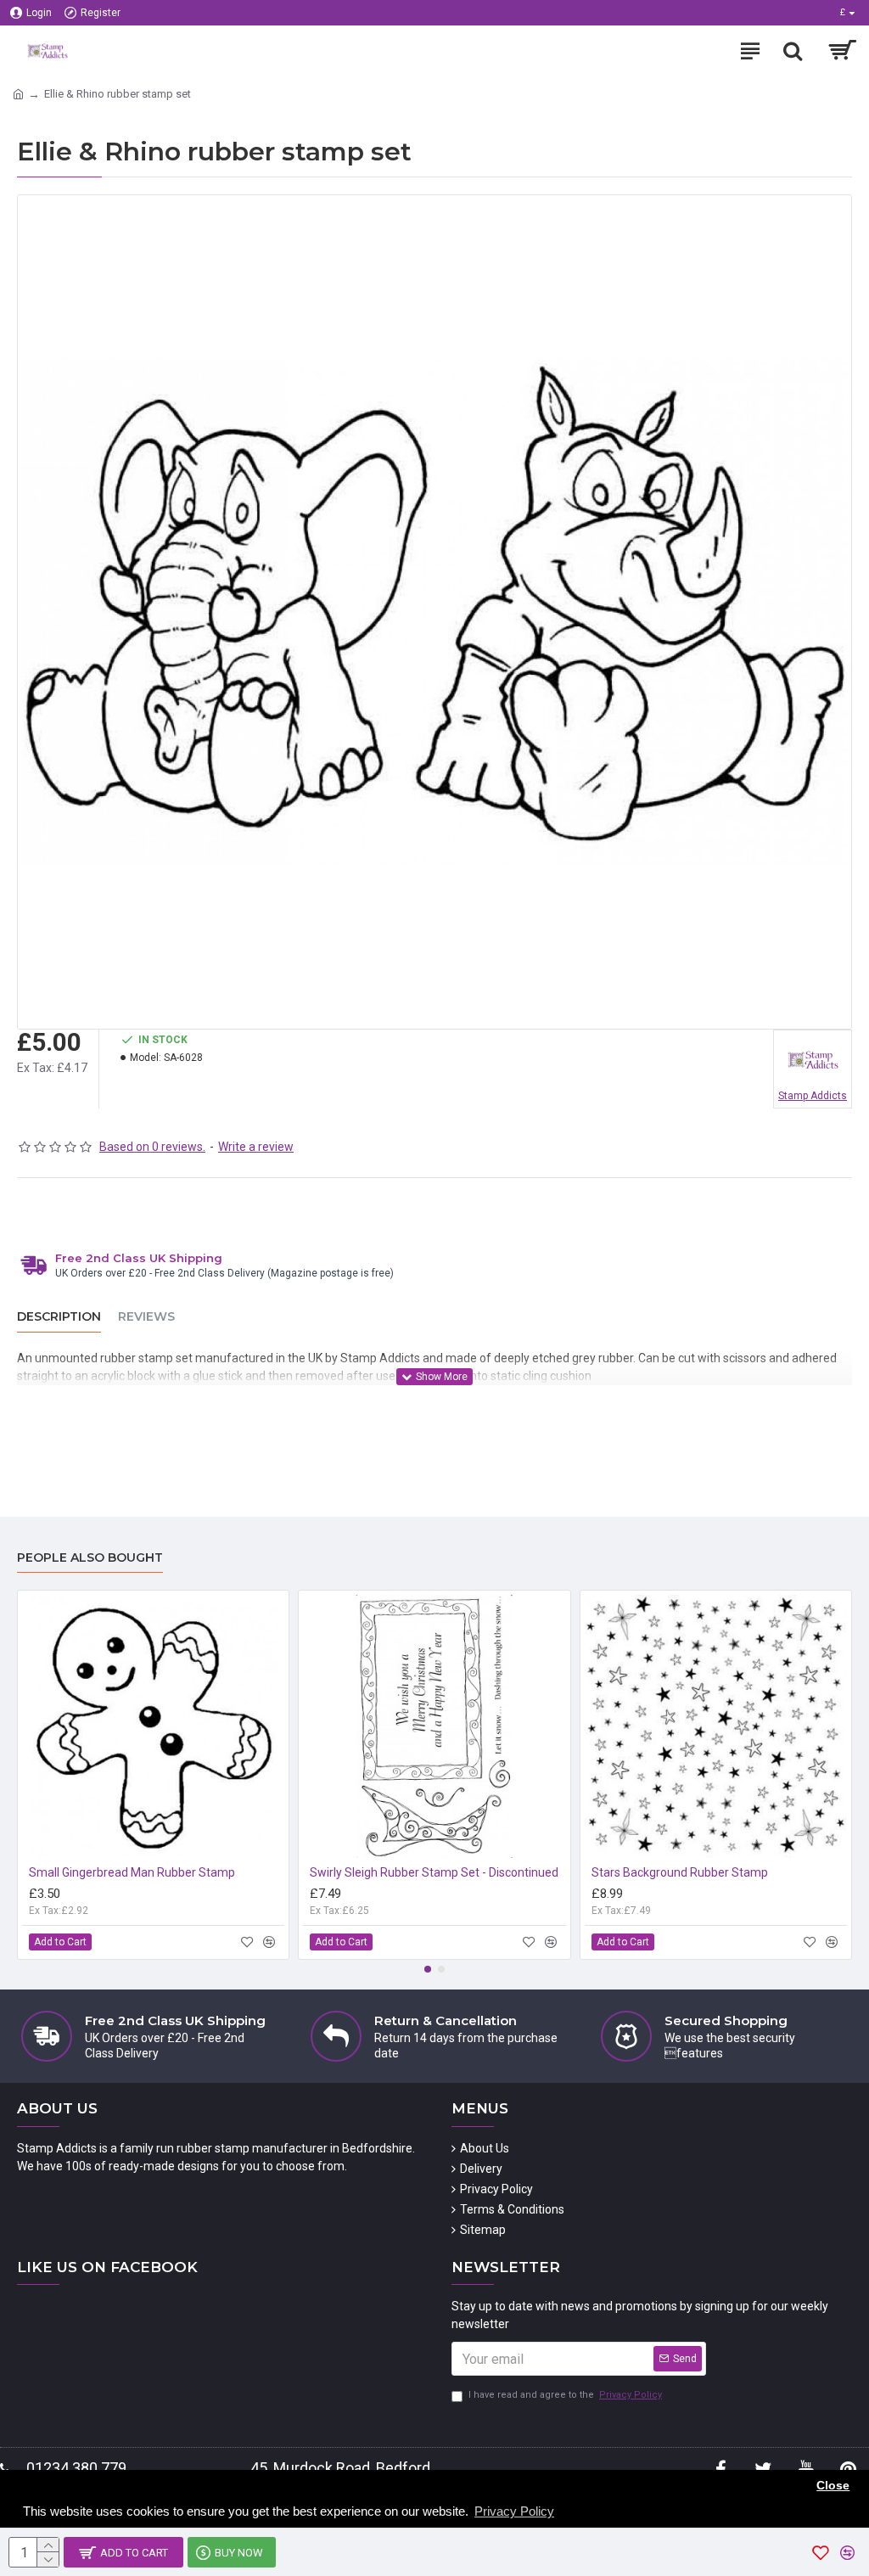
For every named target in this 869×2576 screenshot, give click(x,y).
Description (59, 1317)
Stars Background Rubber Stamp (680, 1872)
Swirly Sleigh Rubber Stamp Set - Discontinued (434, 1872)
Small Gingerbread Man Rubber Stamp (132, 1872)
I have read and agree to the (565, 2395)
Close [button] (833, 2486)
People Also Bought (90, 1558)
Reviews (146, 1317)
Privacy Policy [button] (514, 2511)
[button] (428, 1969)
